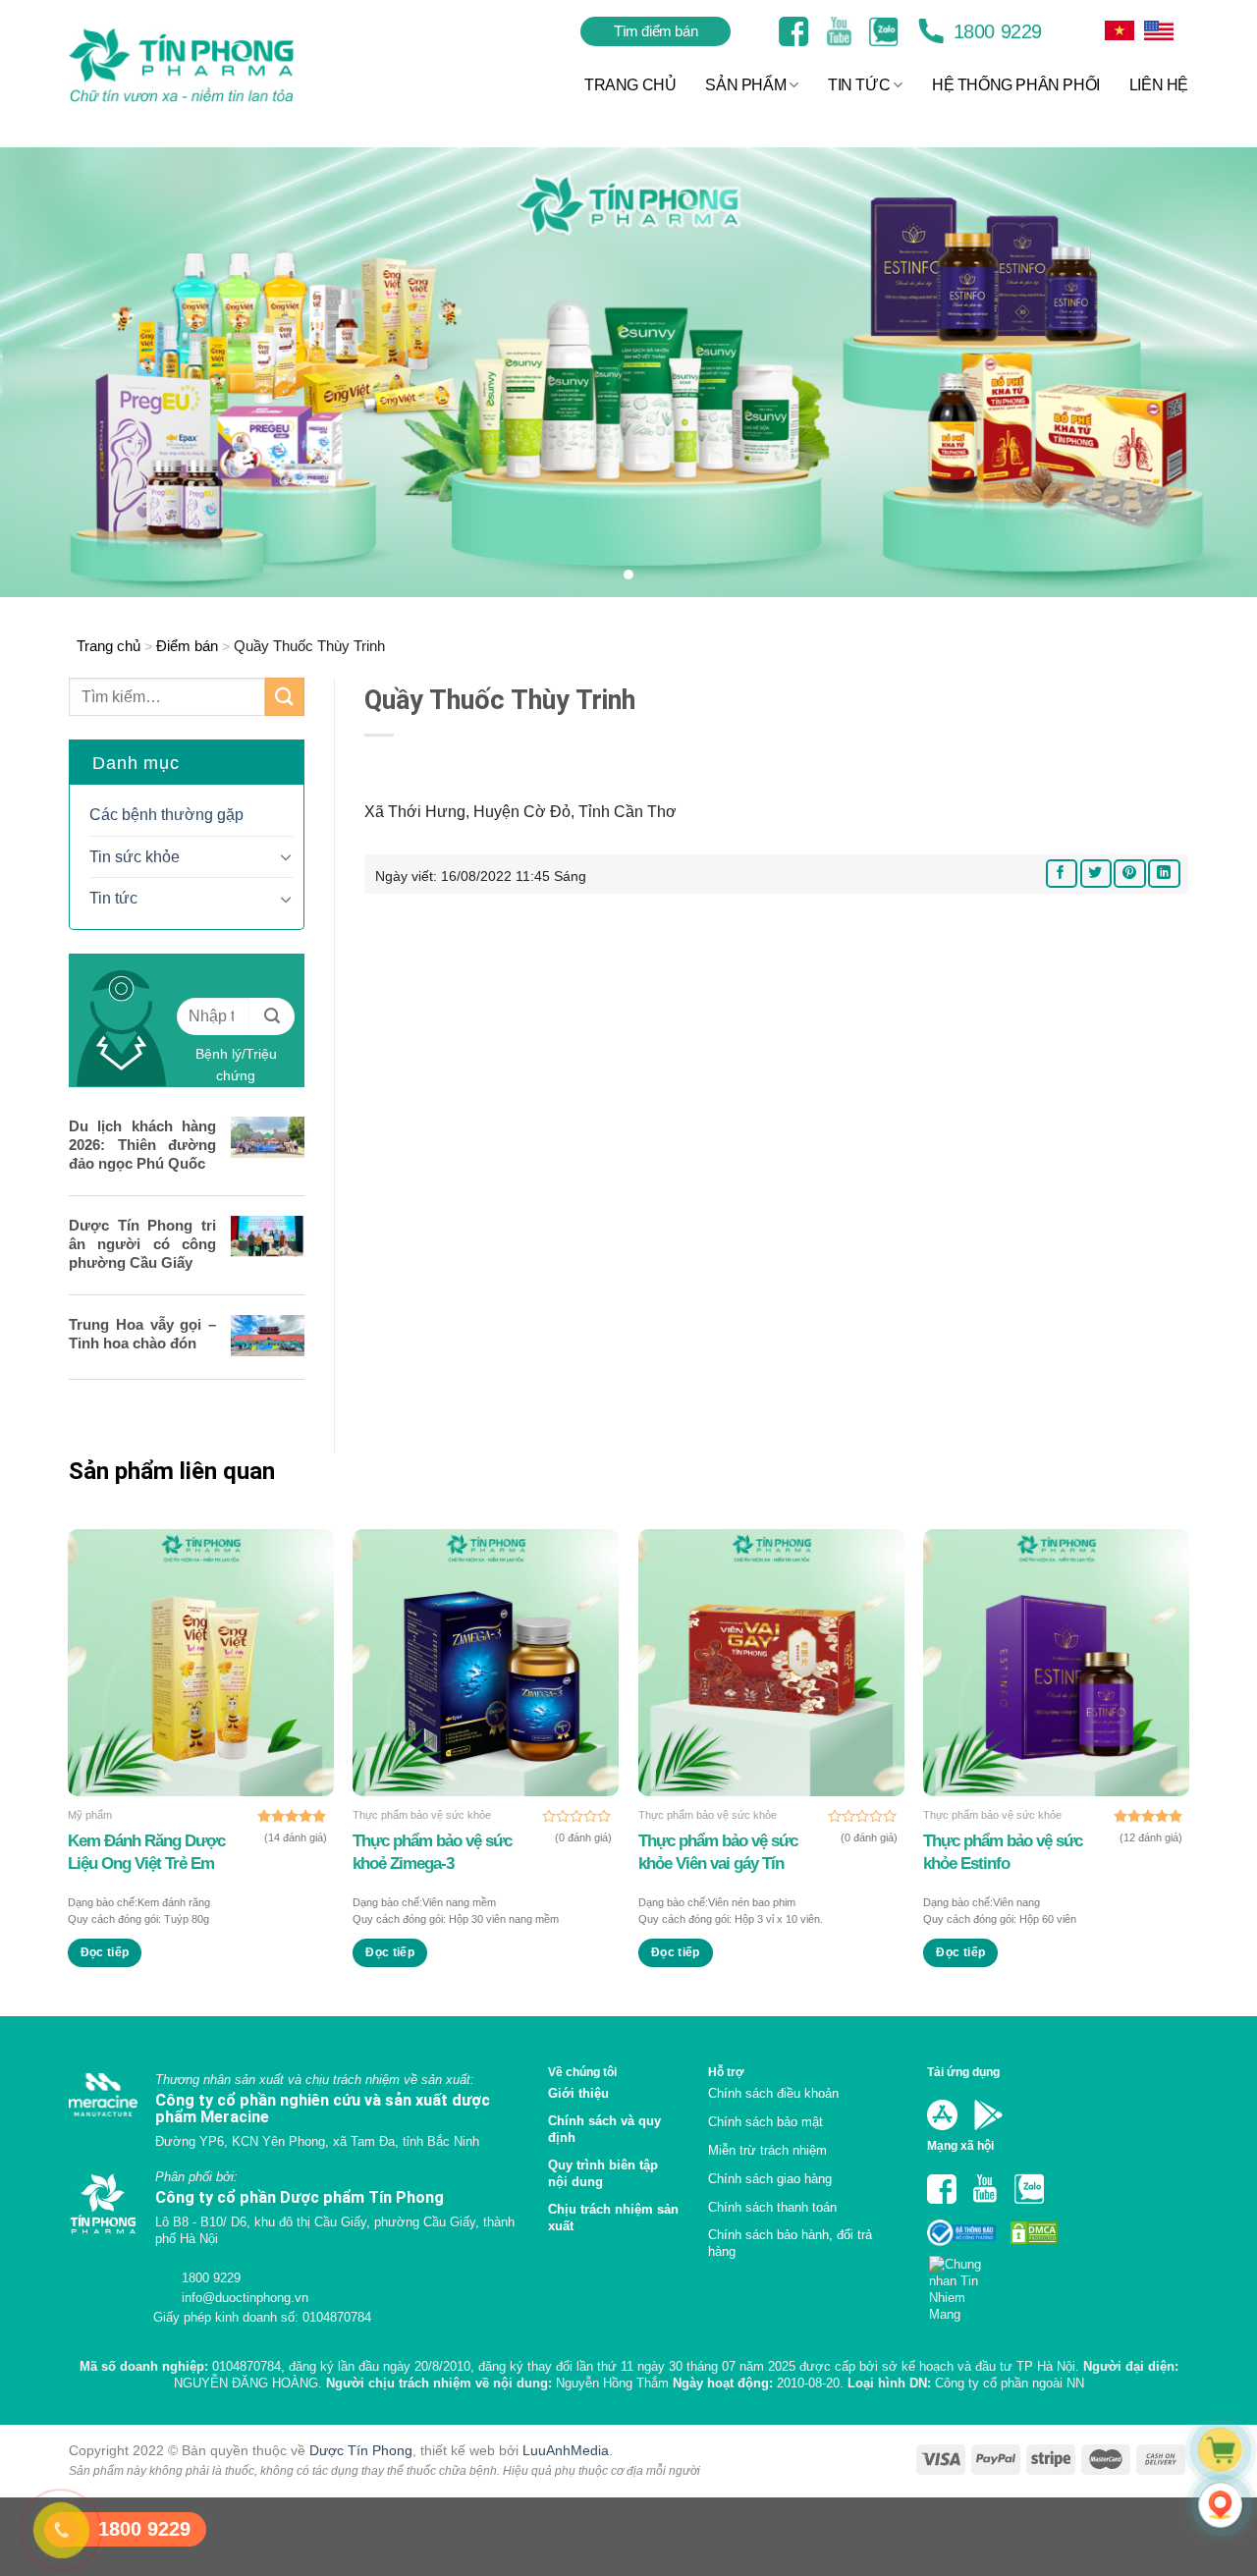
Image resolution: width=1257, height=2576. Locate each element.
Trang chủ (109, 646)
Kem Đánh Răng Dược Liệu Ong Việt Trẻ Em (146, 1852)
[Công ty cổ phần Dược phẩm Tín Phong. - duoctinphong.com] (206, 65)
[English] (1120, 30)
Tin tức (113, 898)
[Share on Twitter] (1096, 874)
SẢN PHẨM (745, 85)
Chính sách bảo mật (765, 2122)
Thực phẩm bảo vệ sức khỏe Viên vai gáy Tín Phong (718, 1852)
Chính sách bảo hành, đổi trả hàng (790, 2243)
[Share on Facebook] (1062, 874)
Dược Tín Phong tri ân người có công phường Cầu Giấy (142, 1244)
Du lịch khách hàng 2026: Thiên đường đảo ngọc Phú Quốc (142, 1145)
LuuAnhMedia (566, 2450)
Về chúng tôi (582, 2072)
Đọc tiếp (105, 1952)
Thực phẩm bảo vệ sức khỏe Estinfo (1003, 1852)
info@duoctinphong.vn (243, 2298)
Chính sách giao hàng (770, 2179)
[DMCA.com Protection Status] (1032, 2232)
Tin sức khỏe (135, 857)
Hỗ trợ (726, 2072)
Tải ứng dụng (963, 2072)
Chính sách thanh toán (772, 2207)
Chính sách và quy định (604, 2129)
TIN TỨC (859, 85)
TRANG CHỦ (630, 85)
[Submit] (285, 697)
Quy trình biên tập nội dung (603, 2173)
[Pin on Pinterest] (1129, 874)
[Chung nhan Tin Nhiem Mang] (963, 2283)
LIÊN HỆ (1159, 85)
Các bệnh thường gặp (166, 815)
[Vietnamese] (1159, 30)
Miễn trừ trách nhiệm (767, 2150)
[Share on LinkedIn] (1164, 874)
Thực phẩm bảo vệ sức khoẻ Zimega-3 (432, 1852)
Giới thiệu (578, 2093)
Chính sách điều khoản (773, 2093)
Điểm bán (187, 646)
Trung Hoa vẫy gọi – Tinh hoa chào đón (142, 1334)
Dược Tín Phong (361, 2450)
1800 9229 (995, 31)
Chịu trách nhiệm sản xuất (613, 2218)
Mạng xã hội (960, 2145)
